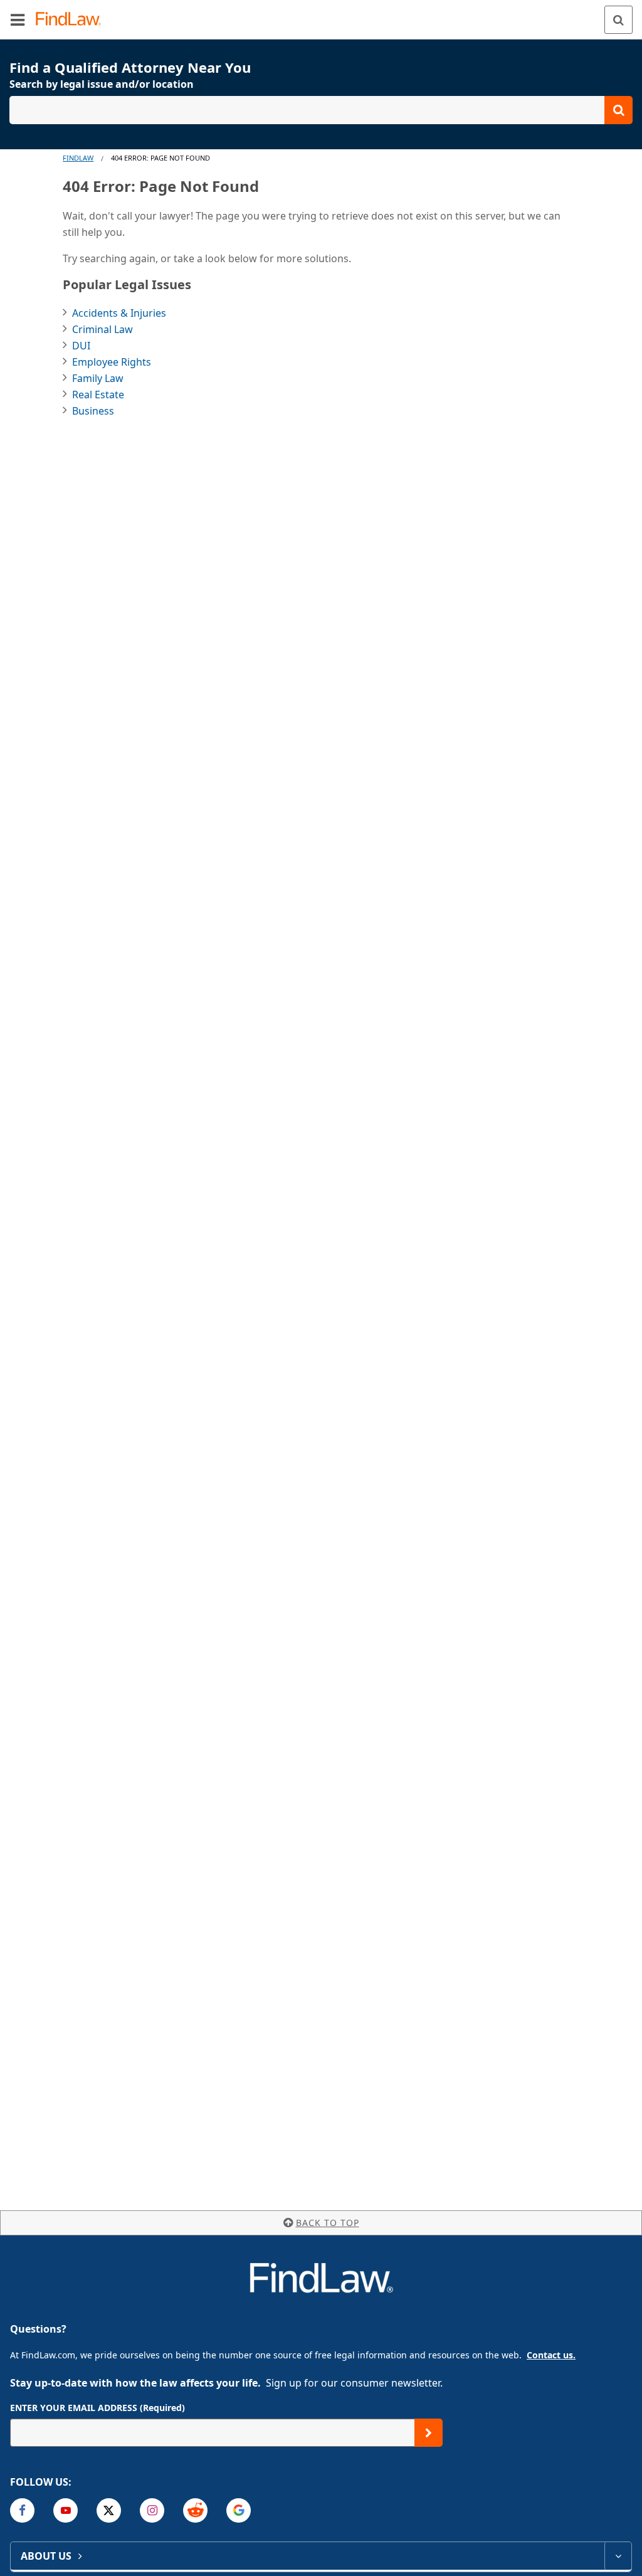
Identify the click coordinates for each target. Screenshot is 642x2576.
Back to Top (328, 2223)
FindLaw (78, 158)
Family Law (98, 378)
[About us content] (618, 2556)
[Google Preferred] (239, 2510)
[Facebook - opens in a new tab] (22, 2510)
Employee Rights (112, 362)
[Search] (618, 20)
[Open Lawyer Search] (321, 110)
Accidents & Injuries (119, 313)
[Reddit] (195, 2510)
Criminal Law (103, 329)
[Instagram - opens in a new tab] (152, 2510)
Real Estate (98, 395)
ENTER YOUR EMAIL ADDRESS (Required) (97, 2408)
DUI (81, 346)
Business (93, 411)
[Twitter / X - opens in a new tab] (109, 2510)
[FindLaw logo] (72, 20)
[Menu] (18, 19)
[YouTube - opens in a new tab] (66, 2510)
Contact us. (551, 2355)
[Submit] (429, 2433)
